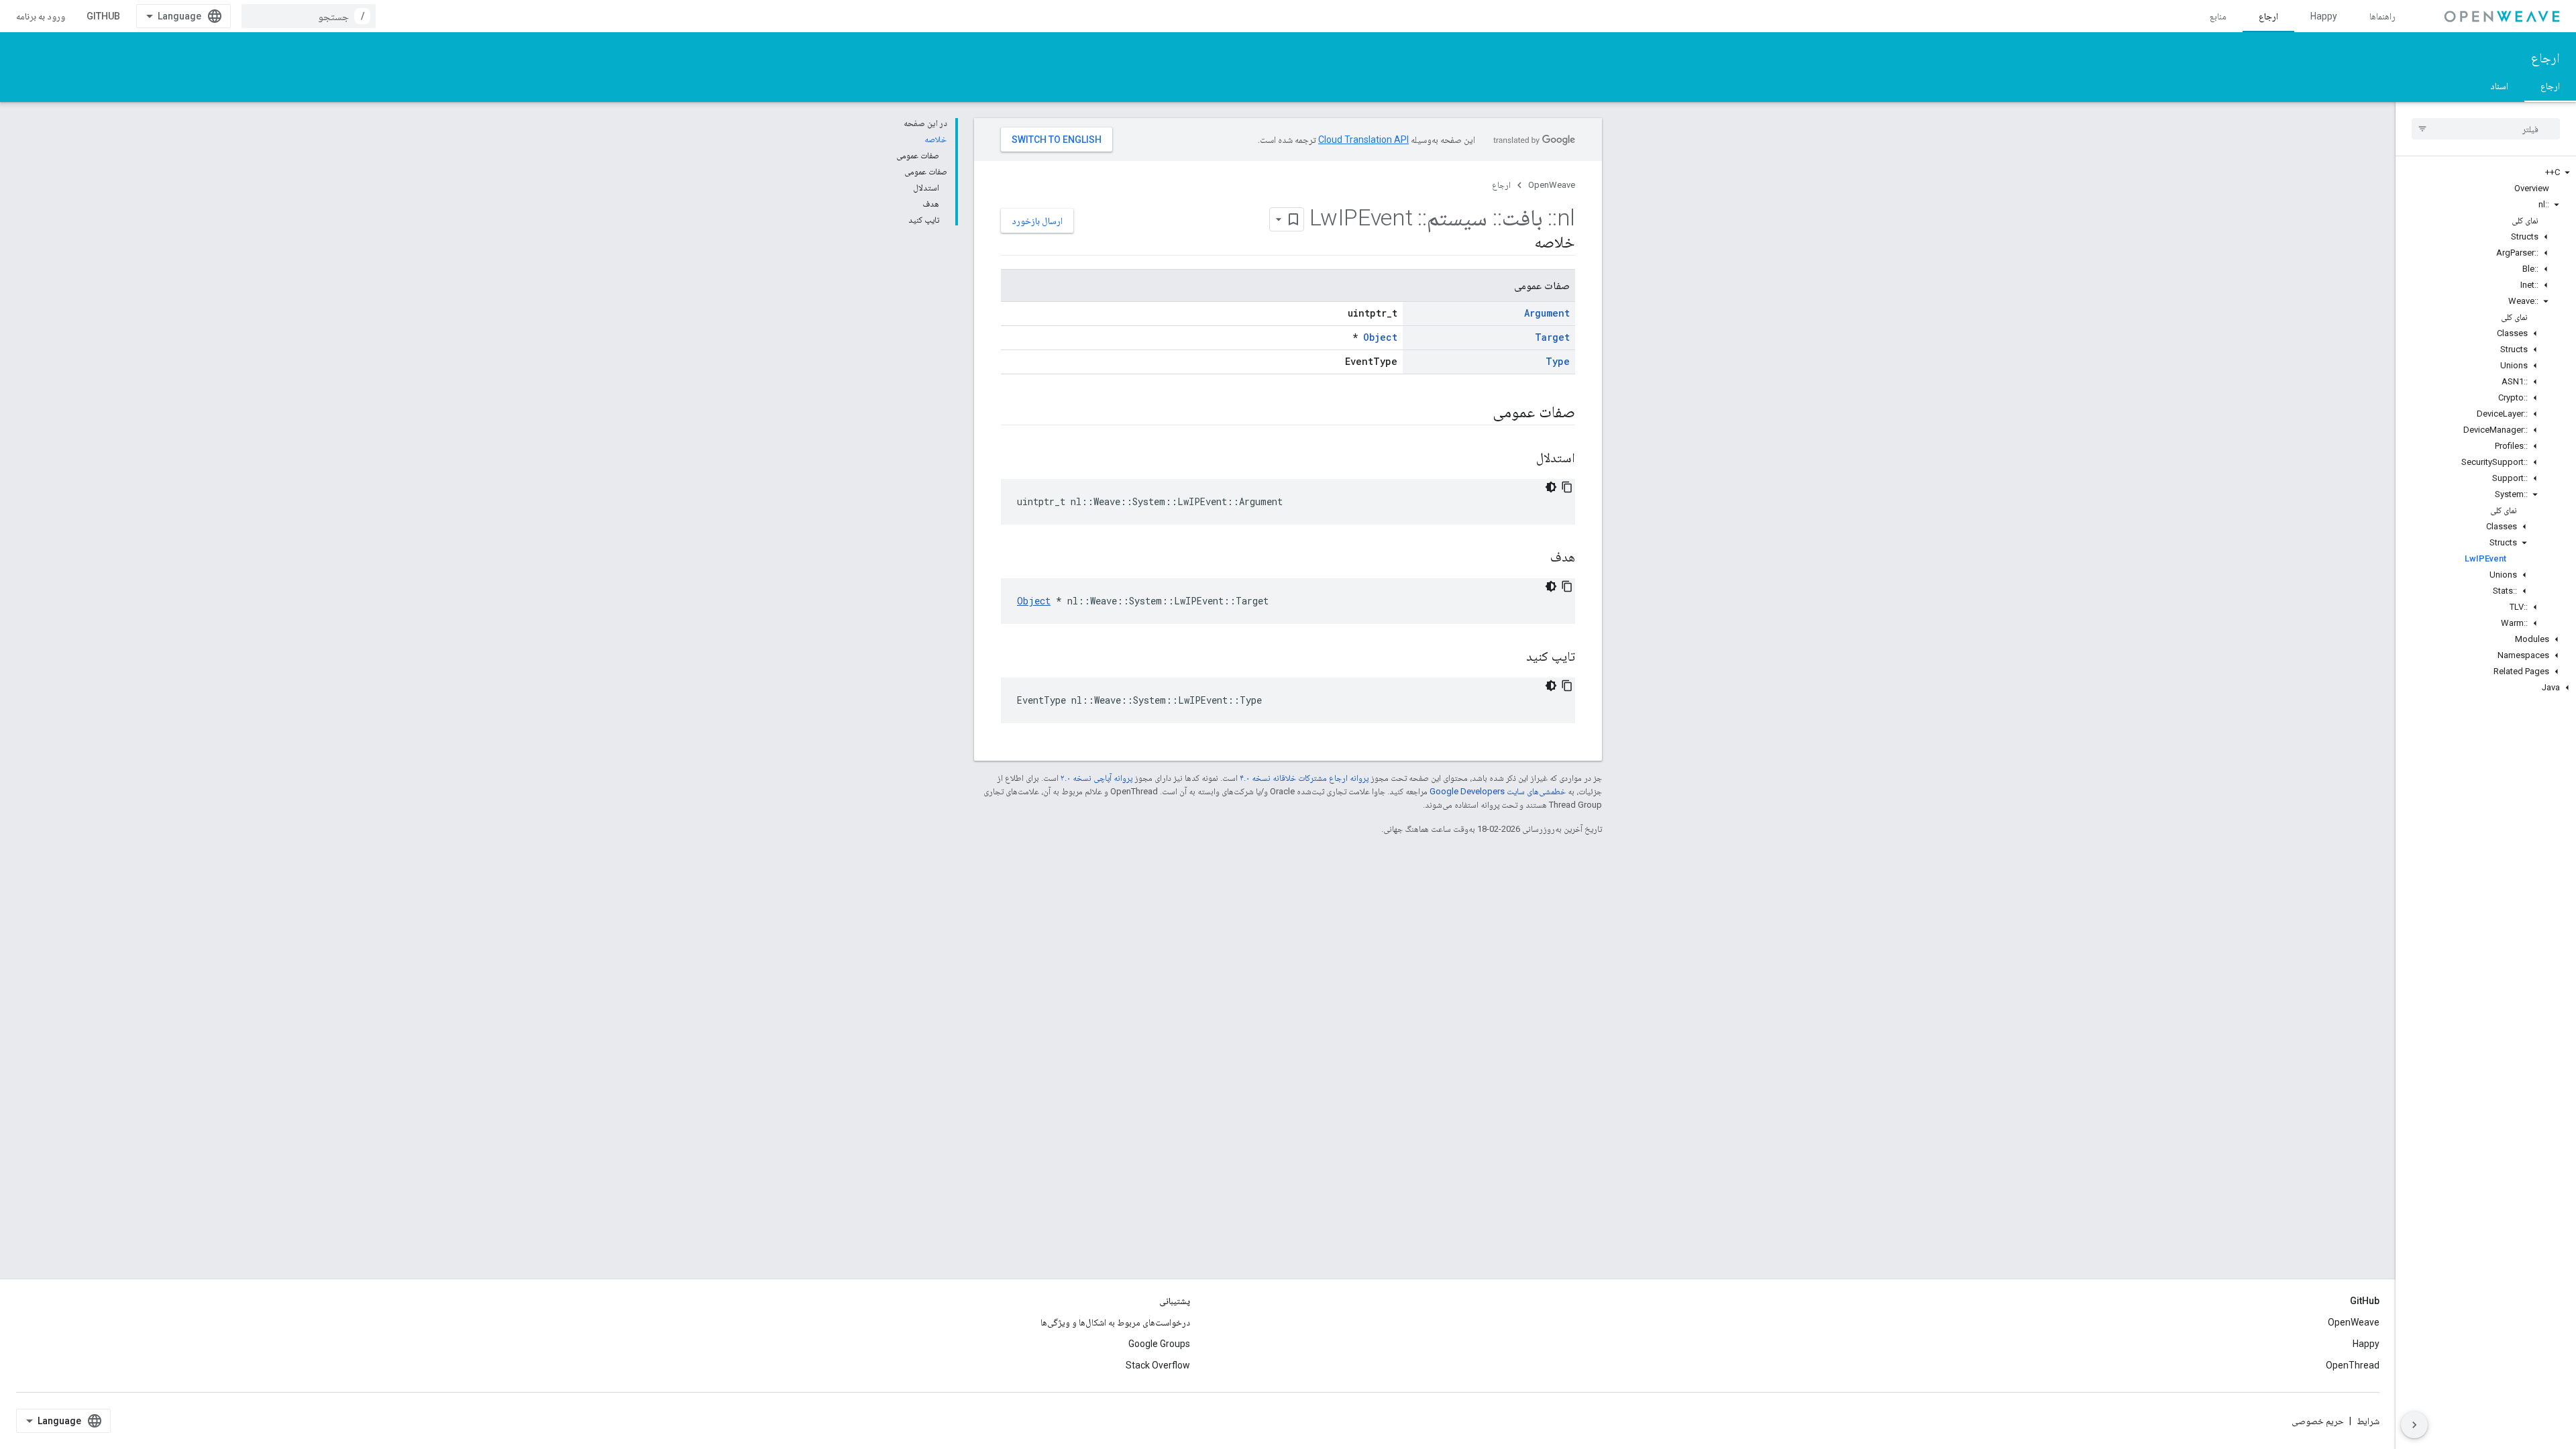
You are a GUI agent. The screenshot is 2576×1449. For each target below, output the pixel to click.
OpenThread (2353, 1365)
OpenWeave (1552, 185)
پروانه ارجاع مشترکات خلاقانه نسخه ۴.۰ (1304, 778)
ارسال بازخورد (1037, 221)
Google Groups (1159, 1344)
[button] (2486, 172)
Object (1380, 337)
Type (1558, 361)
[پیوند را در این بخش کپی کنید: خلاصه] (1517, 244)
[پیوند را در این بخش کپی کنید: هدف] (1534, 558)
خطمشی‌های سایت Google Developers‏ (1498, 791)
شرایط (2368, 1421)
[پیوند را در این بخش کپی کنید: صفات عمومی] (1475, 413)
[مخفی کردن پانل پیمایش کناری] (2414, 1425)
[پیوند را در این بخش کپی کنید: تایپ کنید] (1509, 657)
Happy (2324, 16)
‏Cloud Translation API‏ (1363, 140)
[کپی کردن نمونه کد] (1567, 487)
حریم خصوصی (2318, 1421)
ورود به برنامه (41, 16)
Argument (1547, 313)
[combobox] (309, 16)
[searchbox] (2486, 129)
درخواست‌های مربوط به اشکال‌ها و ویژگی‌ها (1115, 1322)
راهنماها (2382, 16)
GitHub (103, 16)
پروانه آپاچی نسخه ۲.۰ (1096, 778)
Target (1552, 337)
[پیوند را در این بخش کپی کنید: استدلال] (1519, 459)
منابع (2218, 16)
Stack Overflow (1158, 1365)
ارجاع (2268, 16)
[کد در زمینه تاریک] (1551, 487)
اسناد (2499, 86)
